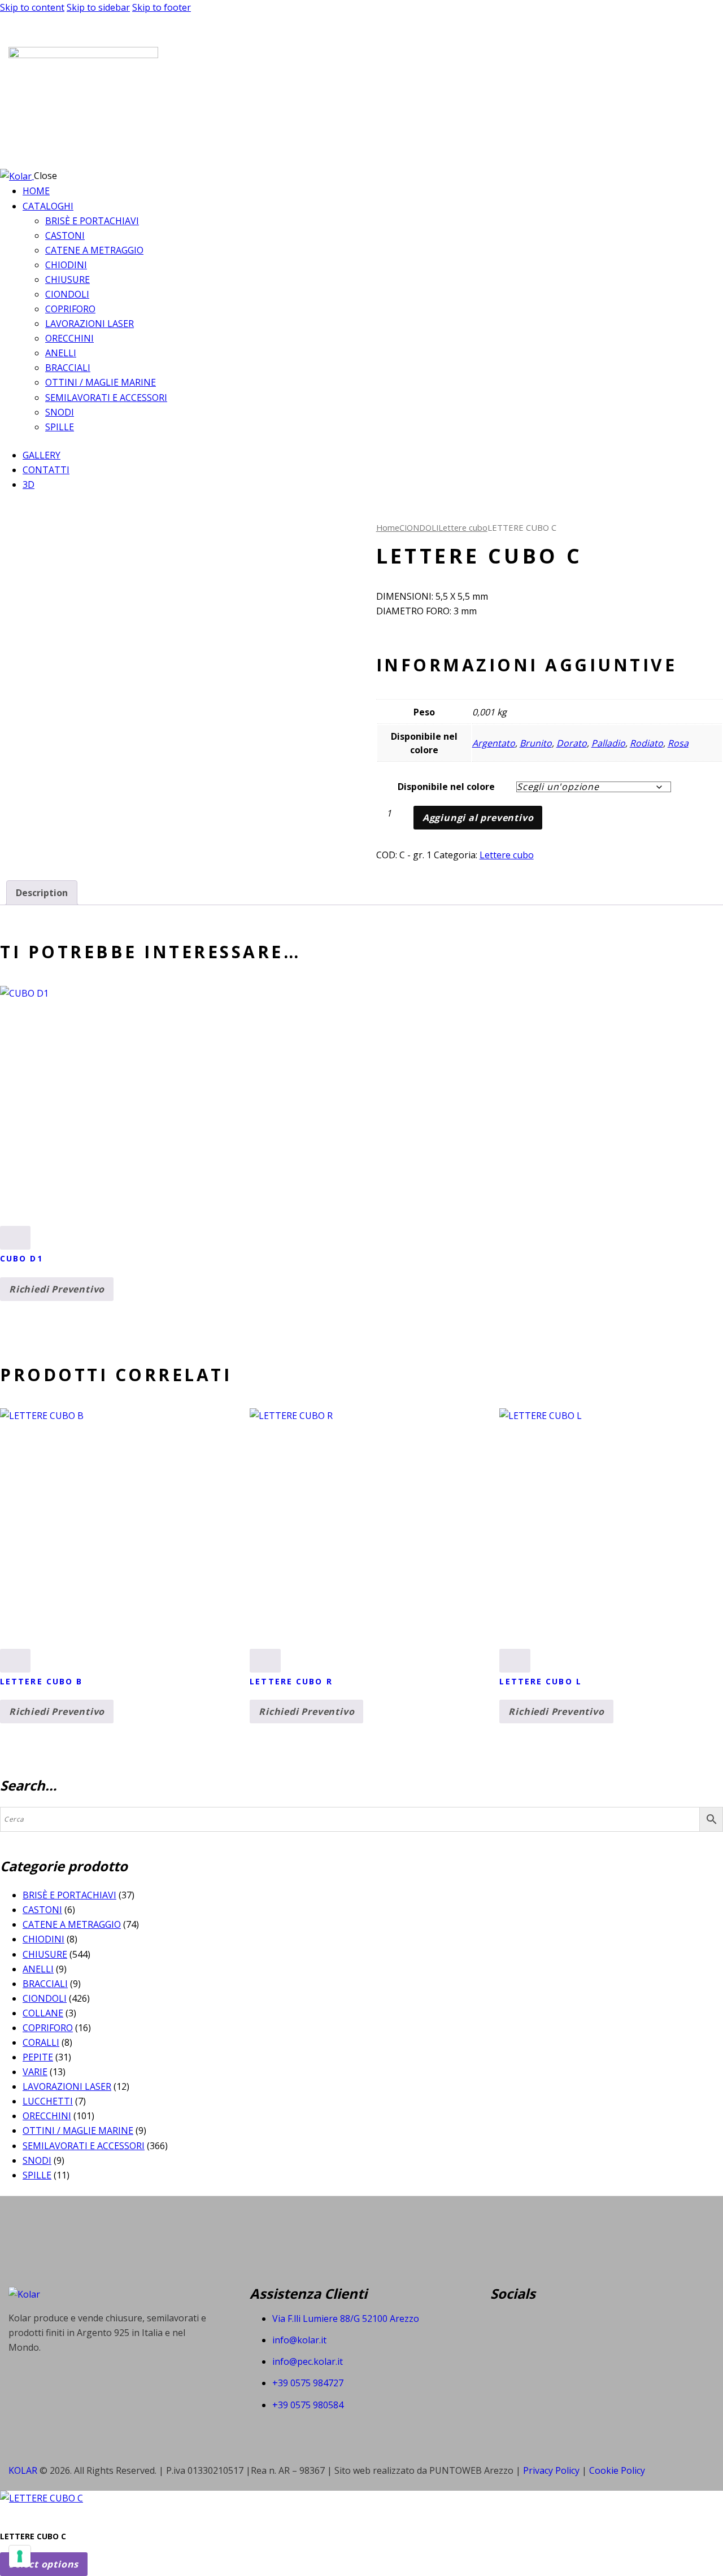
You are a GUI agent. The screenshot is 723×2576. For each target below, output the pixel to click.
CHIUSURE (45, 1954)
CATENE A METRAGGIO (72, 1924)
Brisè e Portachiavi (69, 1895)
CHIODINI (43, 1939)
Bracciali (45, 1984)
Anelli (38, 1969)
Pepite (38, 2057)
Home (388, 527)
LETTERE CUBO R (291, 1681)
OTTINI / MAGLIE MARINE (78, 2130)
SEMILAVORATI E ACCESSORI (84, 2146)
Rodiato (646, 743)
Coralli (41, 2042)
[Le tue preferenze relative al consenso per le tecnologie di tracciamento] (20, 2556)
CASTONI (42, 1910)
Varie (35, 2072)
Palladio (608, 743)
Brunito (536, 743)
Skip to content (32, 7)
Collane (43, 2013)
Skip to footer (162, 7)
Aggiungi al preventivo (478, 818)
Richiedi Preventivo (57, 1289)
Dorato (572, 743)
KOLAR (23, 2470)
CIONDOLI (419, 527)
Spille (37, 2175)
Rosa (678, 743)
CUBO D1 (21, 1258)
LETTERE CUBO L (540, 1681)
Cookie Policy (617, 2470)
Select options (44, 2564)
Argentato (494, 743)
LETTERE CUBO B (41, 1681)
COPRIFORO (48, 2028)
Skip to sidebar (98, 7)
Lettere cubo (463, 527)
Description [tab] (42, 893)
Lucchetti (48, 2101)
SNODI (37, 2160)
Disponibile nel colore (446, 787)
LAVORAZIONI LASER (67, 2086)
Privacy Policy (552, 2470)
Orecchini (47, 2116)
